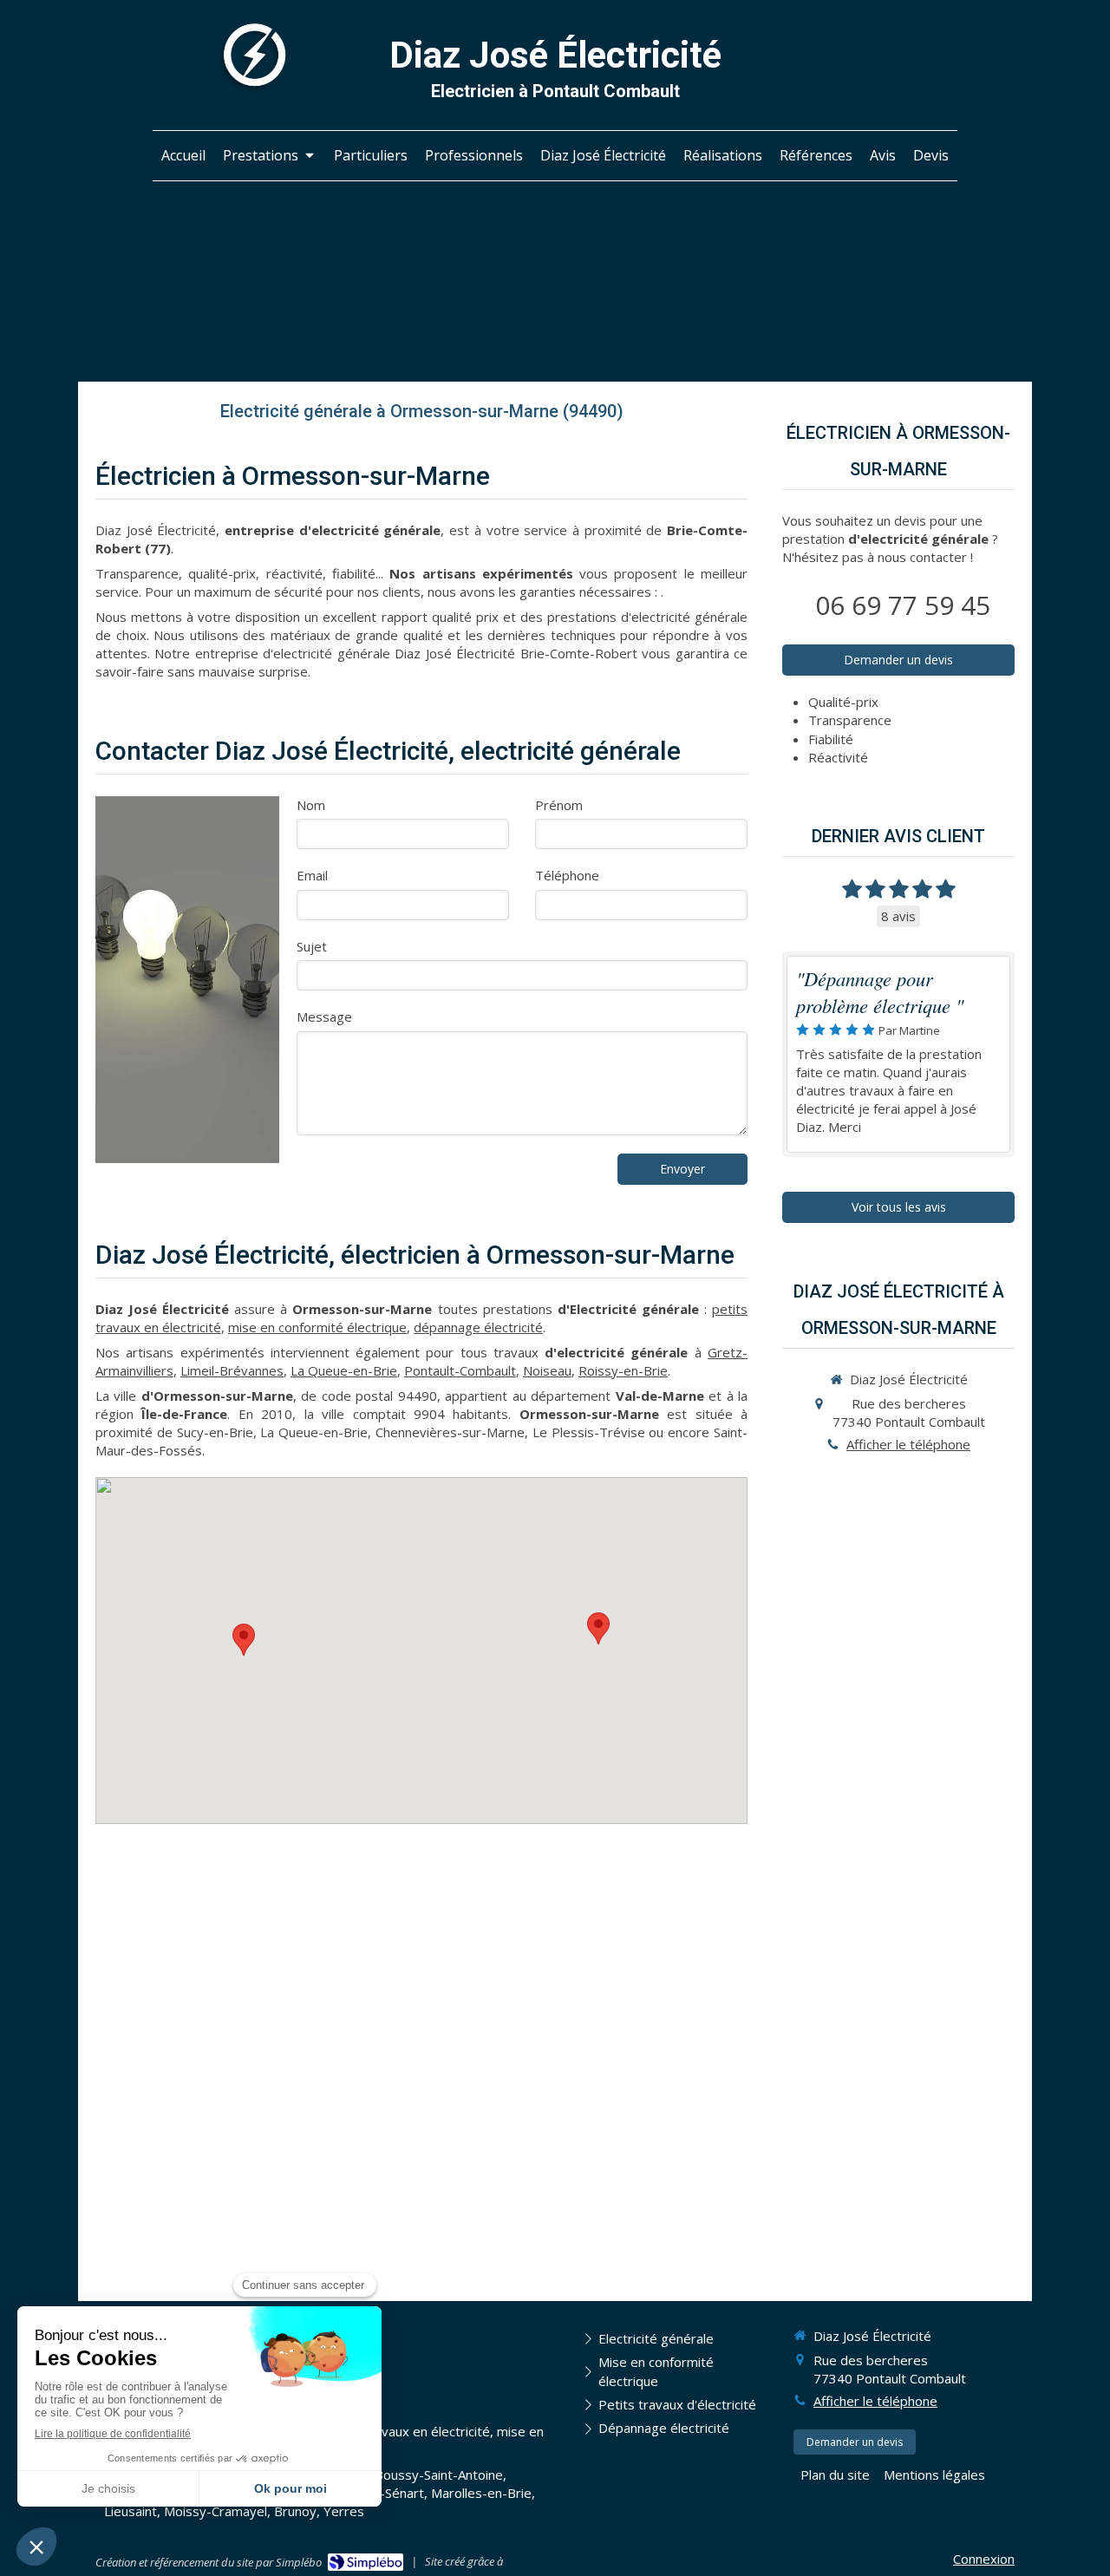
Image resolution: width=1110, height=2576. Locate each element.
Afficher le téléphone (908, 1444)
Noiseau (547, 1370)
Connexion (984, 2559)
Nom (311, 805)
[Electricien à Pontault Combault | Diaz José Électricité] (252, 57)
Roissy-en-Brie (623, 1370)
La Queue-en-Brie (344, 1370)
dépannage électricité (478, 1327)
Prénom (559, 805)
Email (312, 875)
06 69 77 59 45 (903, 605)
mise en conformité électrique (317, 1327)
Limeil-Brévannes (232, 1370)
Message (324, 1017)
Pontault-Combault (460, 1370)
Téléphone (567, 875)
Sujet (312, 946)
